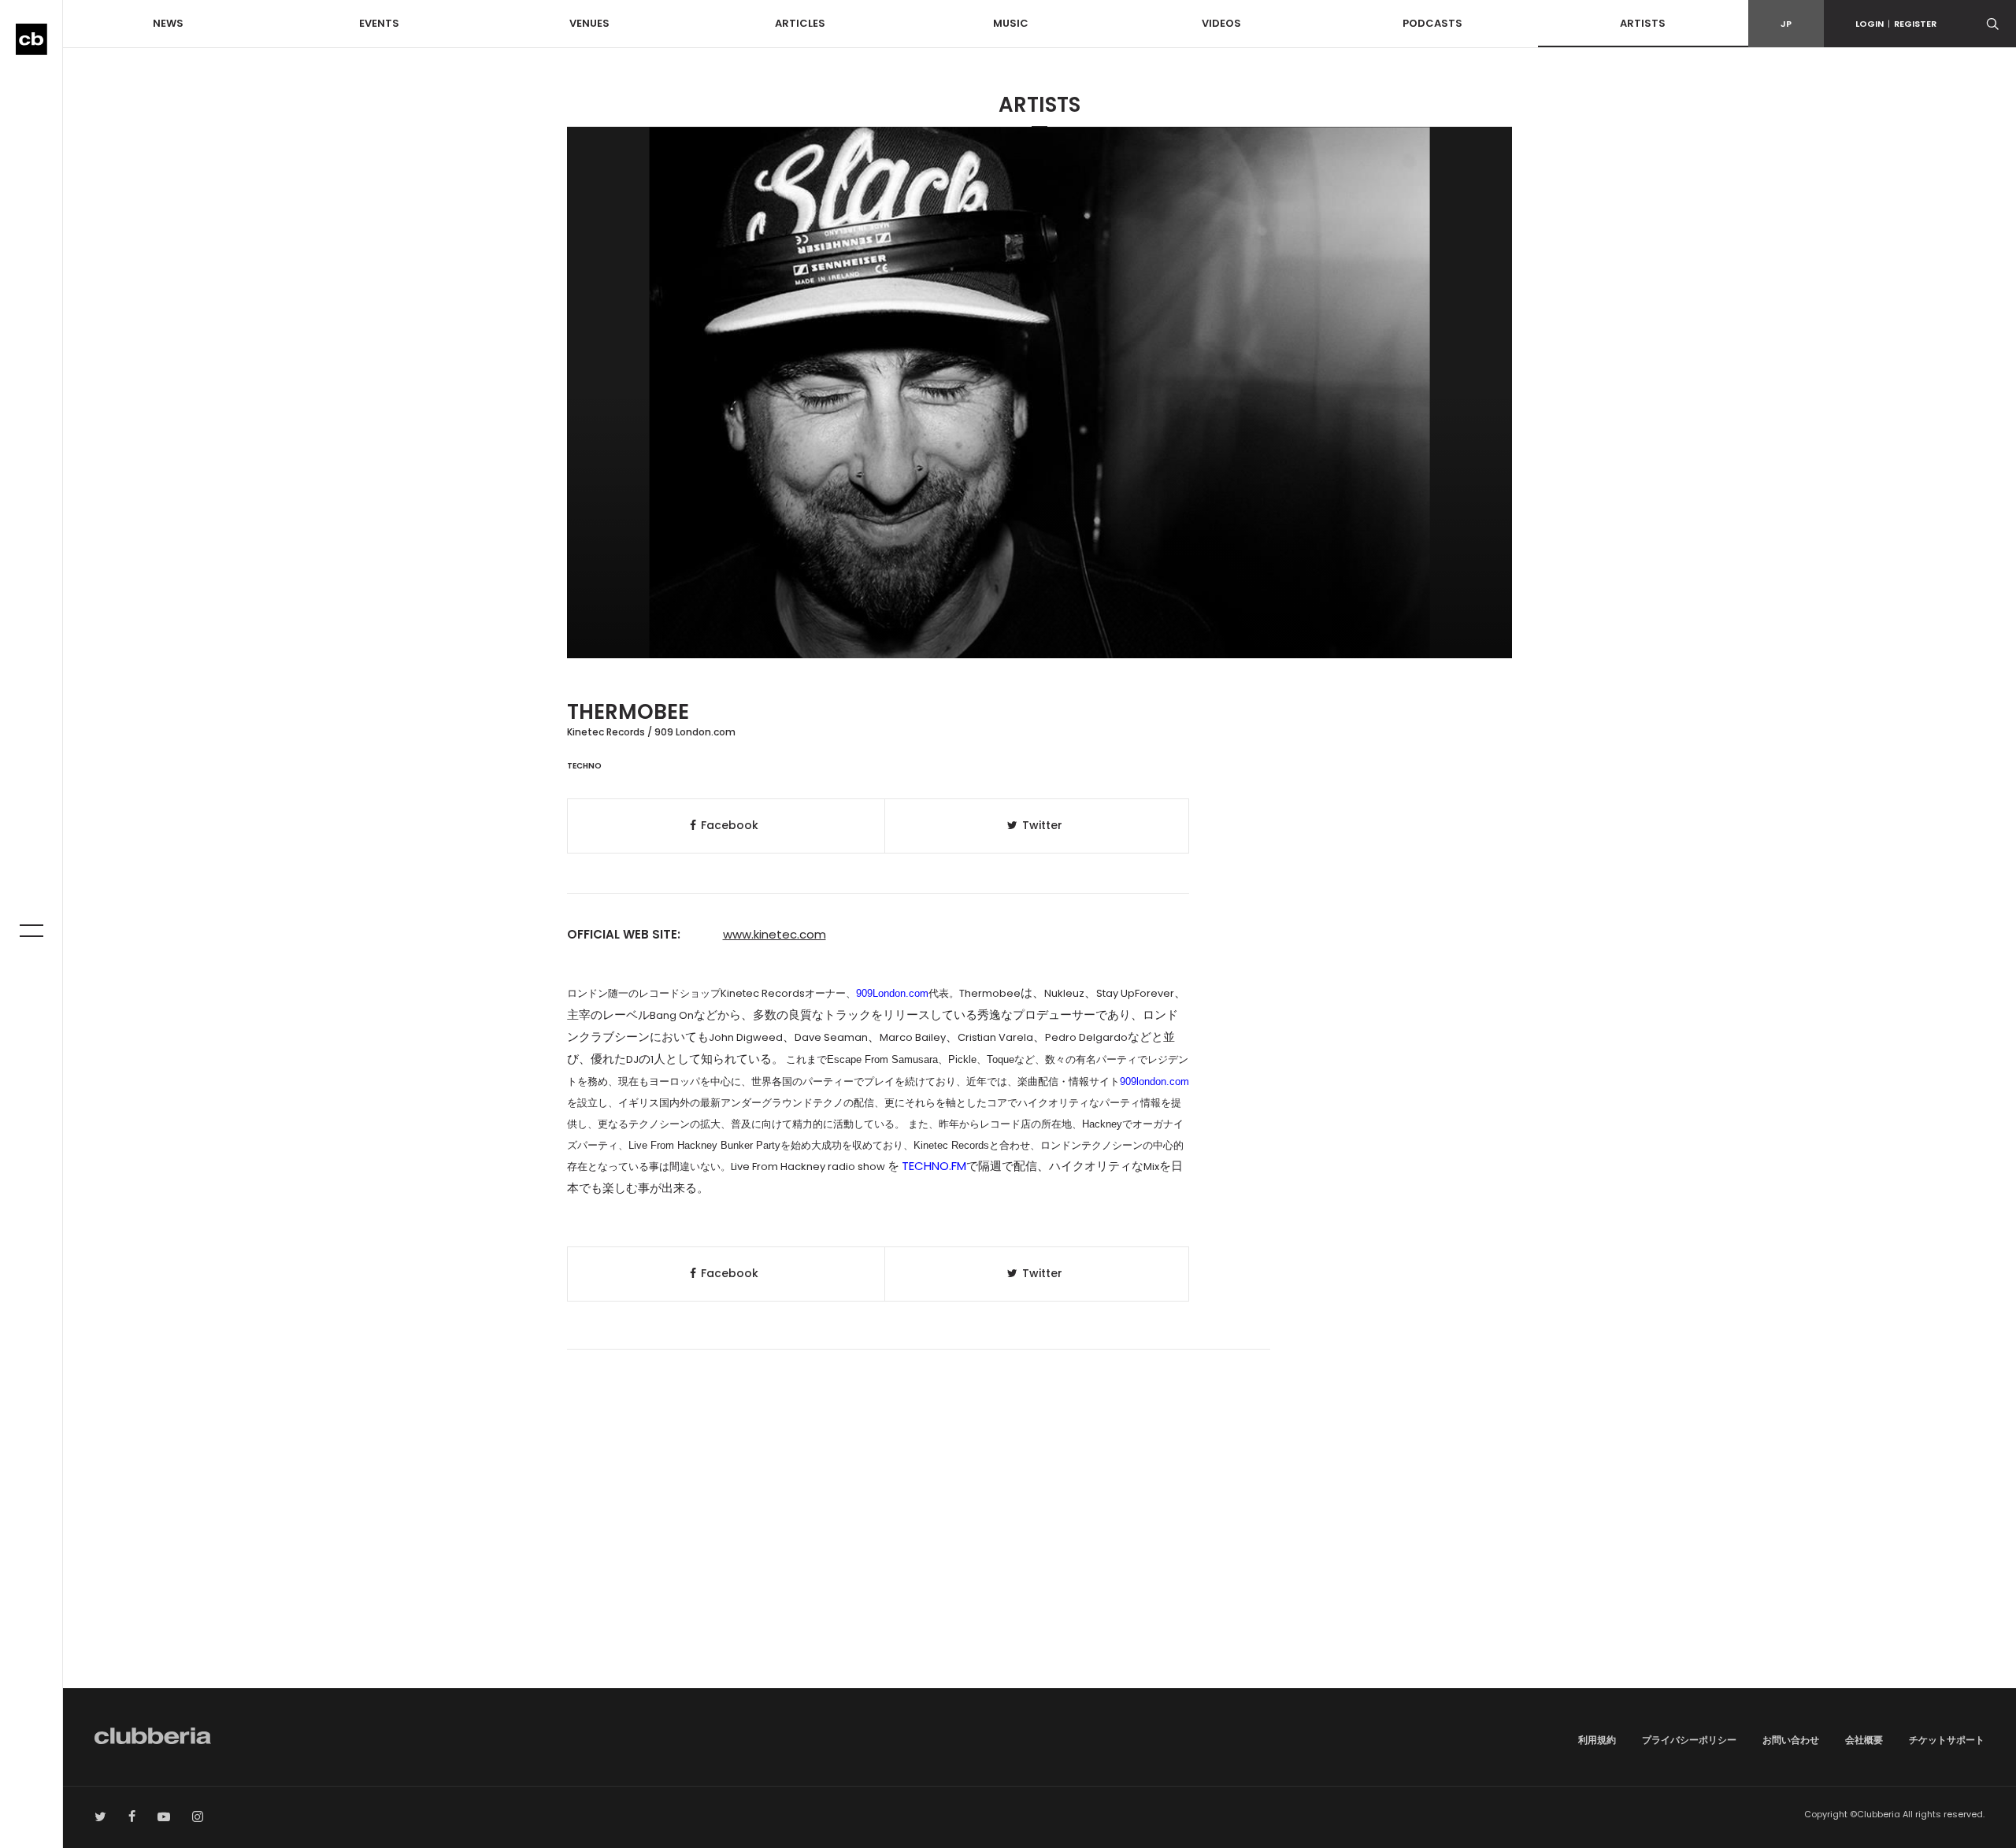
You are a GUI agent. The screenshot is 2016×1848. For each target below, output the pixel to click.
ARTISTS (1643, 23)
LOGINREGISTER (1896, 24)
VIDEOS (1221, 23)
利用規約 (1597, 1740)
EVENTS (379, 23)
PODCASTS (1432, 23)
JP (1786, 24)
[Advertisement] (1039, 1554)
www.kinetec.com (775, 934)
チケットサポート (1947, 1740)
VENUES (589, 23)
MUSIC (1011, 23)
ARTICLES (800, 23)
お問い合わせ (1791, 1740)
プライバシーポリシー (1689, 1740)
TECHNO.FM (934, 1166)
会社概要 (1864, 1740)
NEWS (168, 23)
